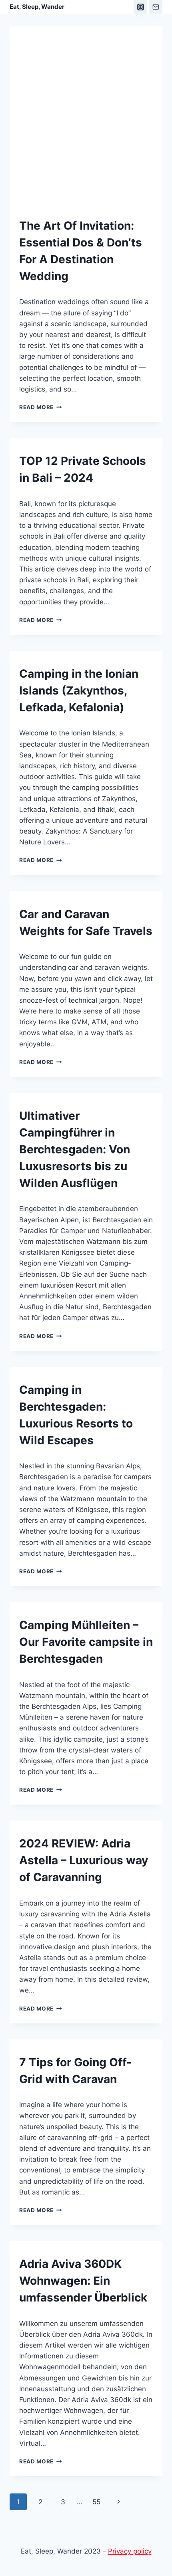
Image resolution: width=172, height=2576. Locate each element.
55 (96, 2502)
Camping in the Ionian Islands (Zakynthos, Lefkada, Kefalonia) (79, 690)
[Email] (156, 7)
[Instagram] (140, 7)
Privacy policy (130, 2551)
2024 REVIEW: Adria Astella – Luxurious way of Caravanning (84, 1860)
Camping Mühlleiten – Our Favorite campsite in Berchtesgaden (86, 1642)
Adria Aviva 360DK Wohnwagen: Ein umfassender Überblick (83, 2281)
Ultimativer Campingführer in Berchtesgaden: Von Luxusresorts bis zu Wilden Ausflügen (75, 1149)
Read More (41, 407)
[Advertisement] (86, 126)
